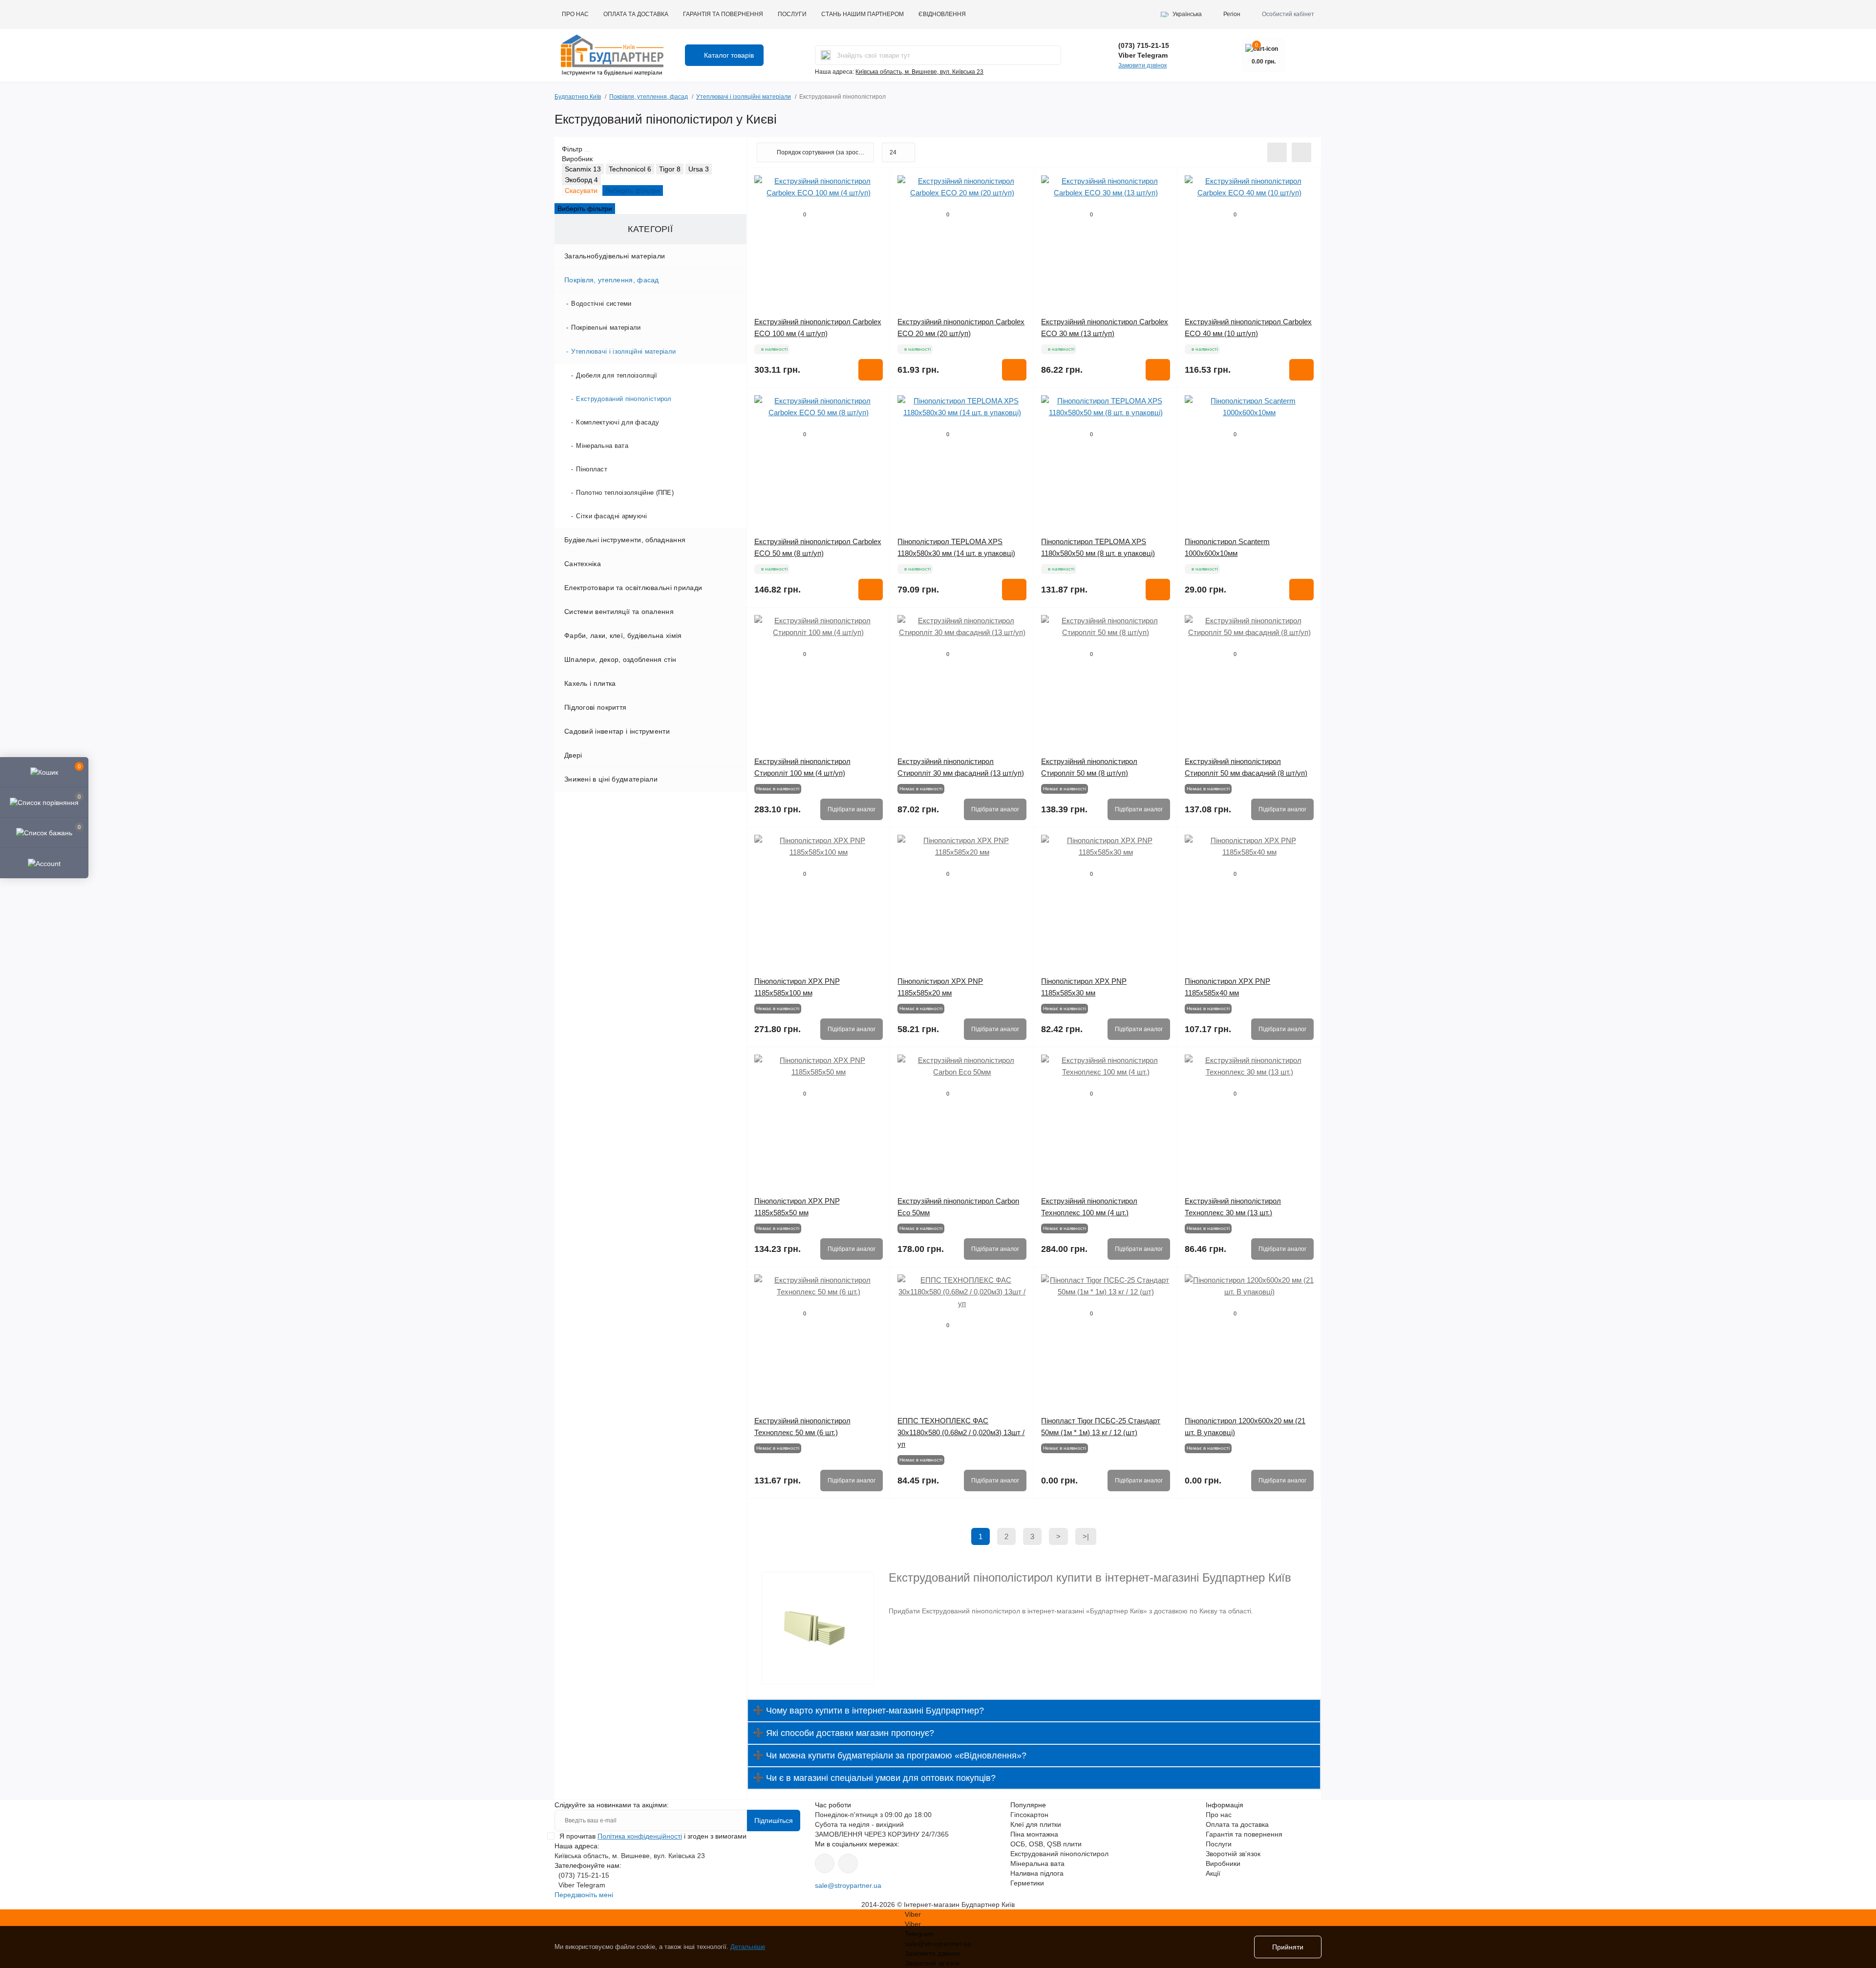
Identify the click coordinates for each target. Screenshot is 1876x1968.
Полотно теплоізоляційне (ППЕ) (625, 493)
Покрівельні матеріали (606, 328)
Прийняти (1288, 1947)
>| (1086, 1536)
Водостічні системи (601, 304)
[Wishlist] (875, 201)
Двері (573, 755)
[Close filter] (587, 151)
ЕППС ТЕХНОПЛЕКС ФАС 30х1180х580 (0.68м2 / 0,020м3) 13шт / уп (961, 1432)
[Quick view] (875, 183)
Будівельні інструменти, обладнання (625, 540)
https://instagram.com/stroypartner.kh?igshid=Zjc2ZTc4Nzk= (848, 1863)
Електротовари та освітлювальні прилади (633, 588)
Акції (1213, 1873)
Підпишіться (774, 1820)
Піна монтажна (1034, 1834)
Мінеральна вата (602, 446)
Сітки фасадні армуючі (611, 516)
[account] (44, 863)
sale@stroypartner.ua (848, 1885)
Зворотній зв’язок (1233, 1854)
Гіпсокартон (1029, 1815)
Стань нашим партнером (863, 14)
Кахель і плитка (590, 683)
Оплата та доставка (636, 14)
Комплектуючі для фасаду (618, 422)
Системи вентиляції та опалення (619, 612)
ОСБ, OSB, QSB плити (1046, 1844)
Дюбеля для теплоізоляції (617, 375)
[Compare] (875, 220)
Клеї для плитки (1036, 1824)
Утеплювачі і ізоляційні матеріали (744, 97)
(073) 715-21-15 (1144, 45)
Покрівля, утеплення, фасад (649, 97)
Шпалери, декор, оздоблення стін (620, 659)
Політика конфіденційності (640, 1836)
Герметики (1027, 1883)
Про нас (575, 14)
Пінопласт (592, 469)
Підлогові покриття (595, 707)
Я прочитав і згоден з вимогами (653, 1836)
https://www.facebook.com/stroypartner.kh (825, 1863)
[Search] (826, 55)
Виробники (1223, 1863)
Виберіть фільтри (633, 190)
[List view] (1277, 152)
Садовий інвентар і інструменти (617, 731)
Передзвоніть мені (584, 1895)
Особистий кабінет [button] (1288, 14)
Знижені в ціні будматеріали (611, 779)
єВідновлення (942, 14)
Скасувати (581, 190)
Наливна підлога (1037, 1873)
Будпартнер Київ (578, 97)
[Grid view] (1301, 152)
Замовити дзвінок (1142, 65)
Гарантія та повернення (723, 14)
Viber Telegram (1143, 55)
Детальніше (748, 1947)
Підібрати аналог (852, 809)
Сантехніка (583, 564)
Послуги (792, 14)
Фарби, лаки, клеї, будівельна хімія (623, 635)
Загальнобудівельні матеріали (615, 256)
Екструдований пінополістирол (624, 399)
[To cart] (871, 370)
